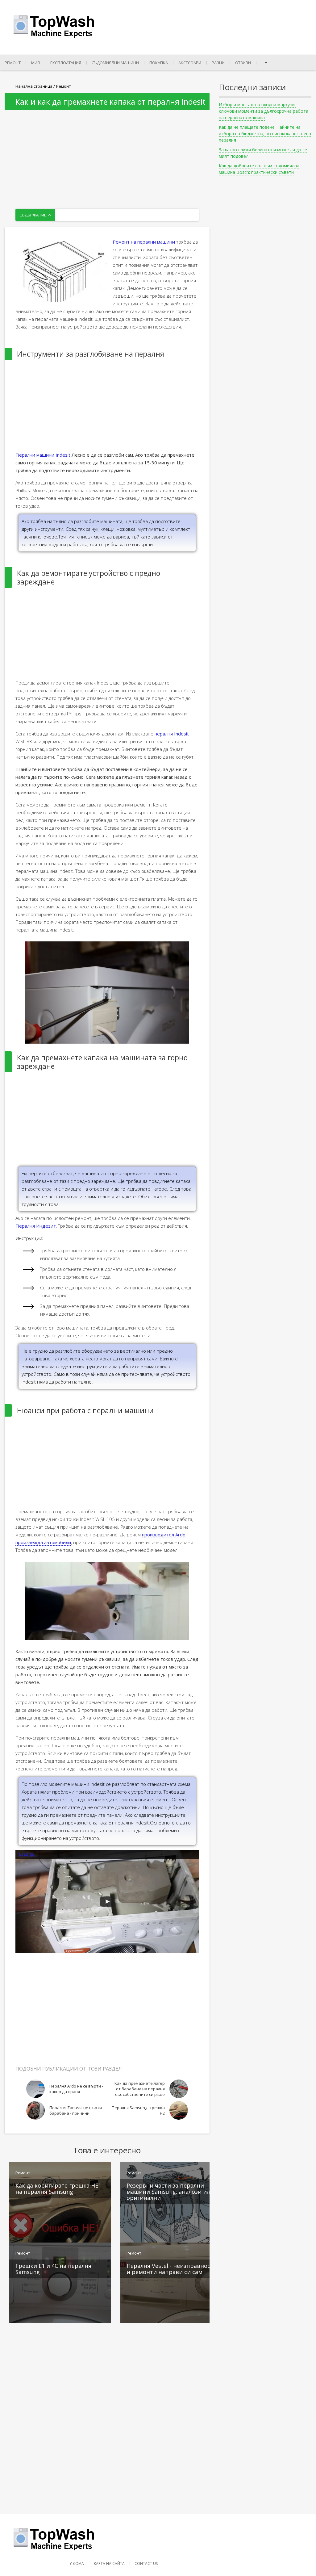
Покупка (159, 63)
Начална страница (34, 86)
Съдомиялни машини (115, 63)
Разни (218, 63)
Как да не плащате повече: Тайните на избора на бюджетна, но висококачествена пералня (265, 134)
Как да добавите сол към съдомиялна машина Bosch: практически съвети (259, 169)
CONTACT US (146, 2563)
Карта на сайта (109, 2563)
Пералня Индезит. (36, 1226)
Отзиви (243, 63)
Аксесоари (190, 63)
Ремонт (13, 63)
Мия (35, 63)
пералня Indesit (172, 734)
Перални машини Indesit (43, 455)
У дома (77, 2563)
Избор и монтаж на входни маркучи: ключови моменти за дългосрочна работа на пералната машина (264, 111)
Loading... (28, 1854)
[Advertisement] (107, 153)
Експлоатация (66, 63)
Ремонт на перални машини (144, 242)
